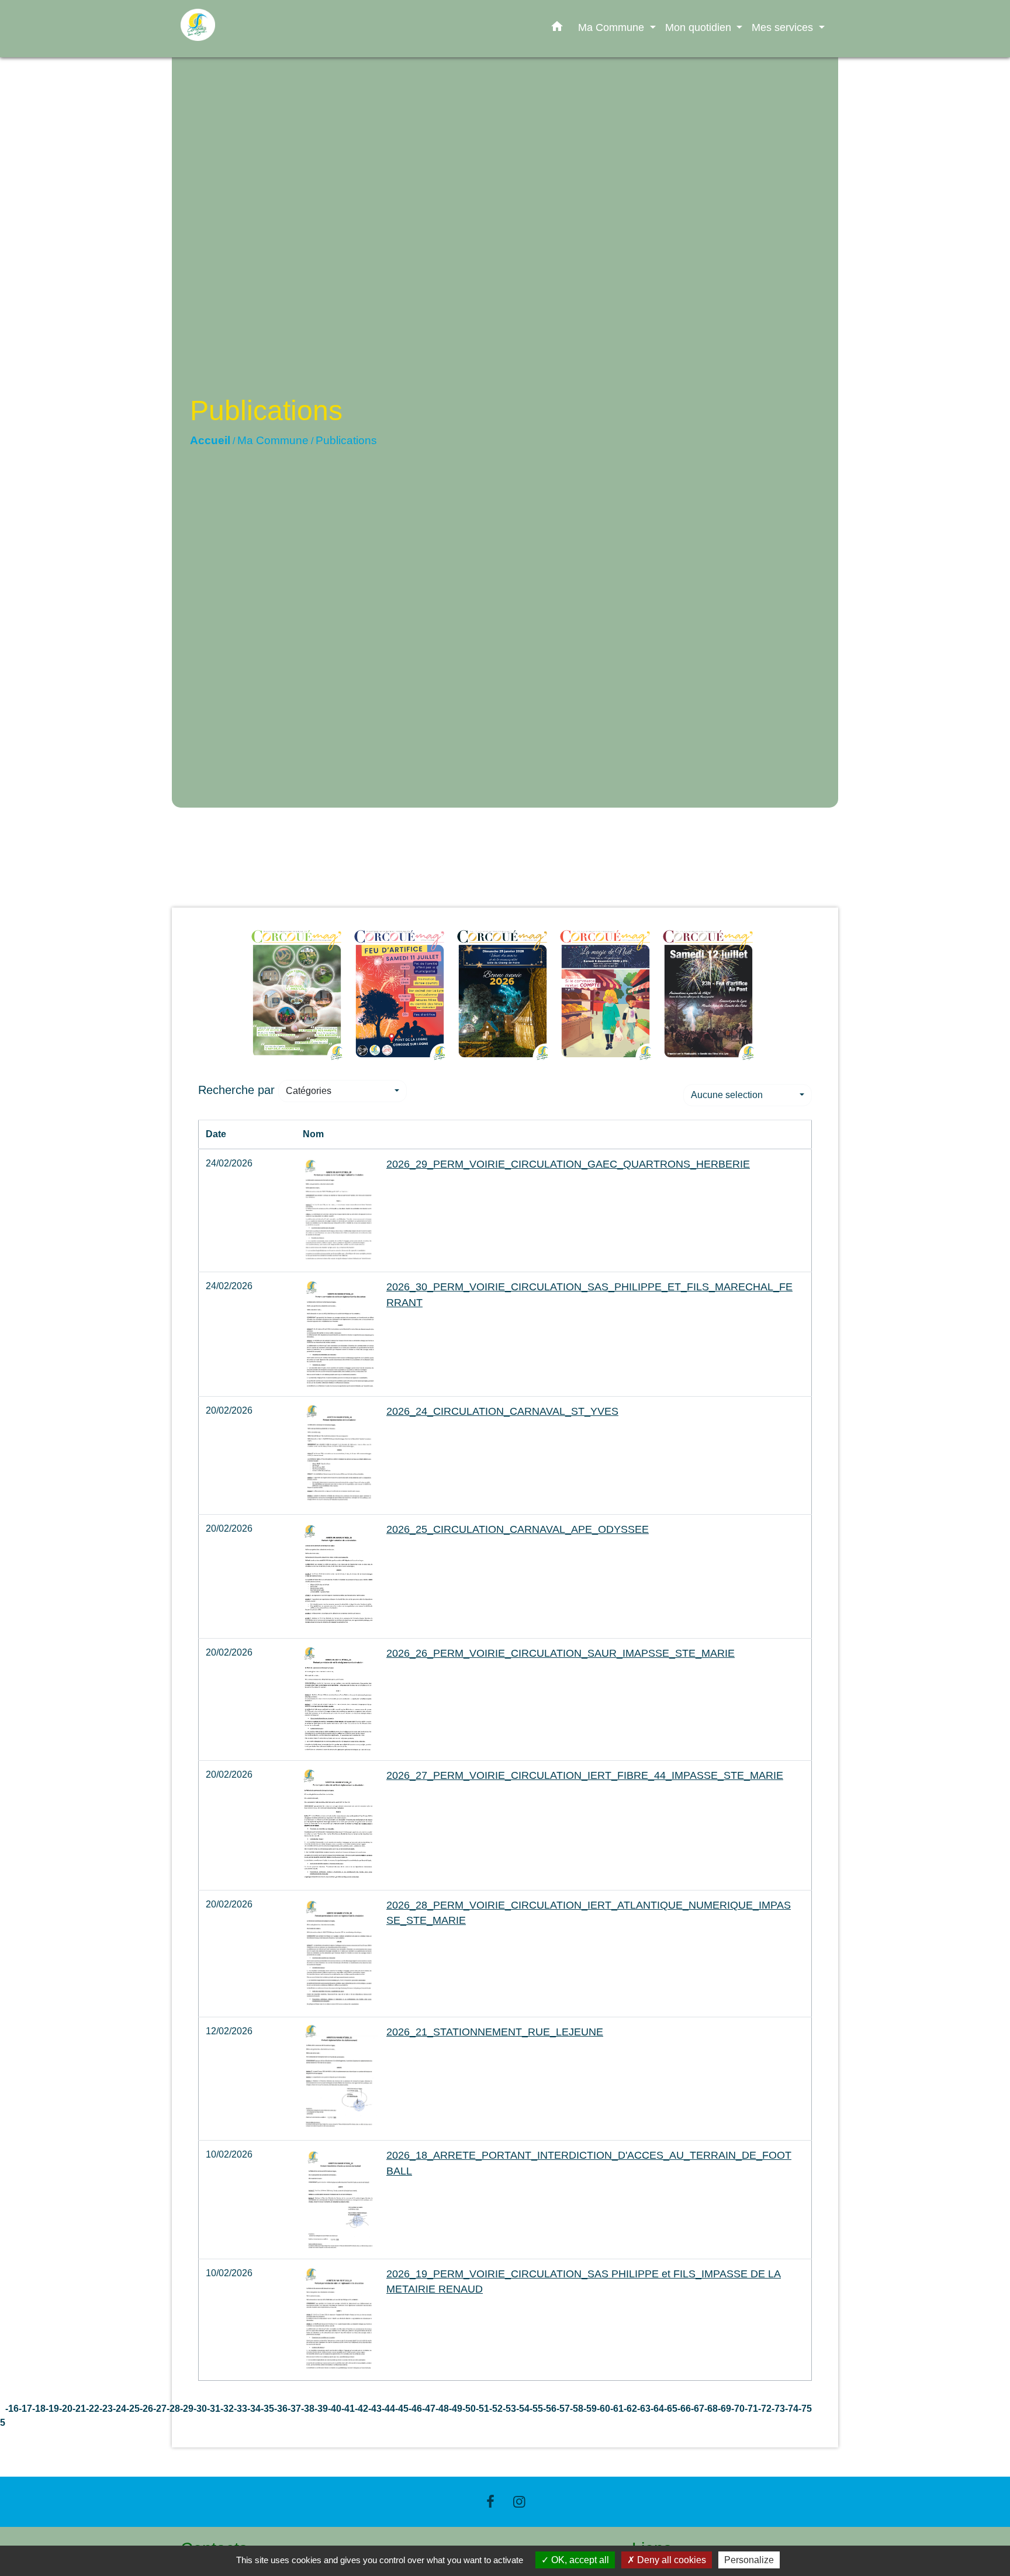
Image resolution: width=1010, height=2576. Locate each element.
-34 (254, 2409)
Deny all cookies (670, 2560)
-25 (133, 2409)
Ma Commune (273, 440)
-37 (294, 2409)
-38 (308, 2409)
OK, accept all (579, 2560)
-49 (456, 2409)
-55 (536, 2409)
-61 (617, 2409)
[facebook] (490, 2501)
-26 (146, 2409)
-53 (509, 2409)
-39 (321, 2409)
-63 (644, 2409)
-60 (603, 2409)
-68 (711, 2409)
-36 (281, 2409)
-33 (241, 2409)
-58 (577, 2409)
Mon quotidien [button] (700, 27)
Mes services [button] (784, 27)
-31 (214, 2409)
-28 (173, 2409)
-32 (227, 2409)
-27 (160, 2409)
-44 (388, 2409)
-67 (698, 2409)
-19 (52, 2409)
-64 (657, 2409)
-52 (496, 2409)
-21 (79, 2409)
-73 (778, 2409)
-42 (362, 2409)
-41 (348, 2409)
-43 (375, 2409)
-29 (187, 2409)
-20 (66, 2409)
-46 (415, 2409)
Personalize (749, 2560)
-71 (751, 2409)
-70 (738, 2409)
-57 (563, 2409)
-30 (200, 2409)
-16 (12, 2409)
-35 (267, 2409)
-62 (630, 2409)
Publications (346, 440)
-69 (724, 2409)
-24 (120, 2409)
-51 (482, 2409)
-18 (39, 2409)
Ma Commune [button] (613, 27)
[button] (557, 29)
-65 (671, 2409)
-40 (335, 2409)
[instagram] (520, 2501)
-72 (765, 2409)
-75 (805, 2409)
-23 (106, 2409)
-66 (684, 2409)
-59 (590, 2409)
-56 (550, 2409)
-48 (442, 2409)
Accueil (210, 440)
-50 (469, 2409)
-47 (429, 2409)
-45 (402, 2409)
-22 (93, 2409)
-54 (523, 2409)
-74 (792, 2409)
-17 (25, 2409)
